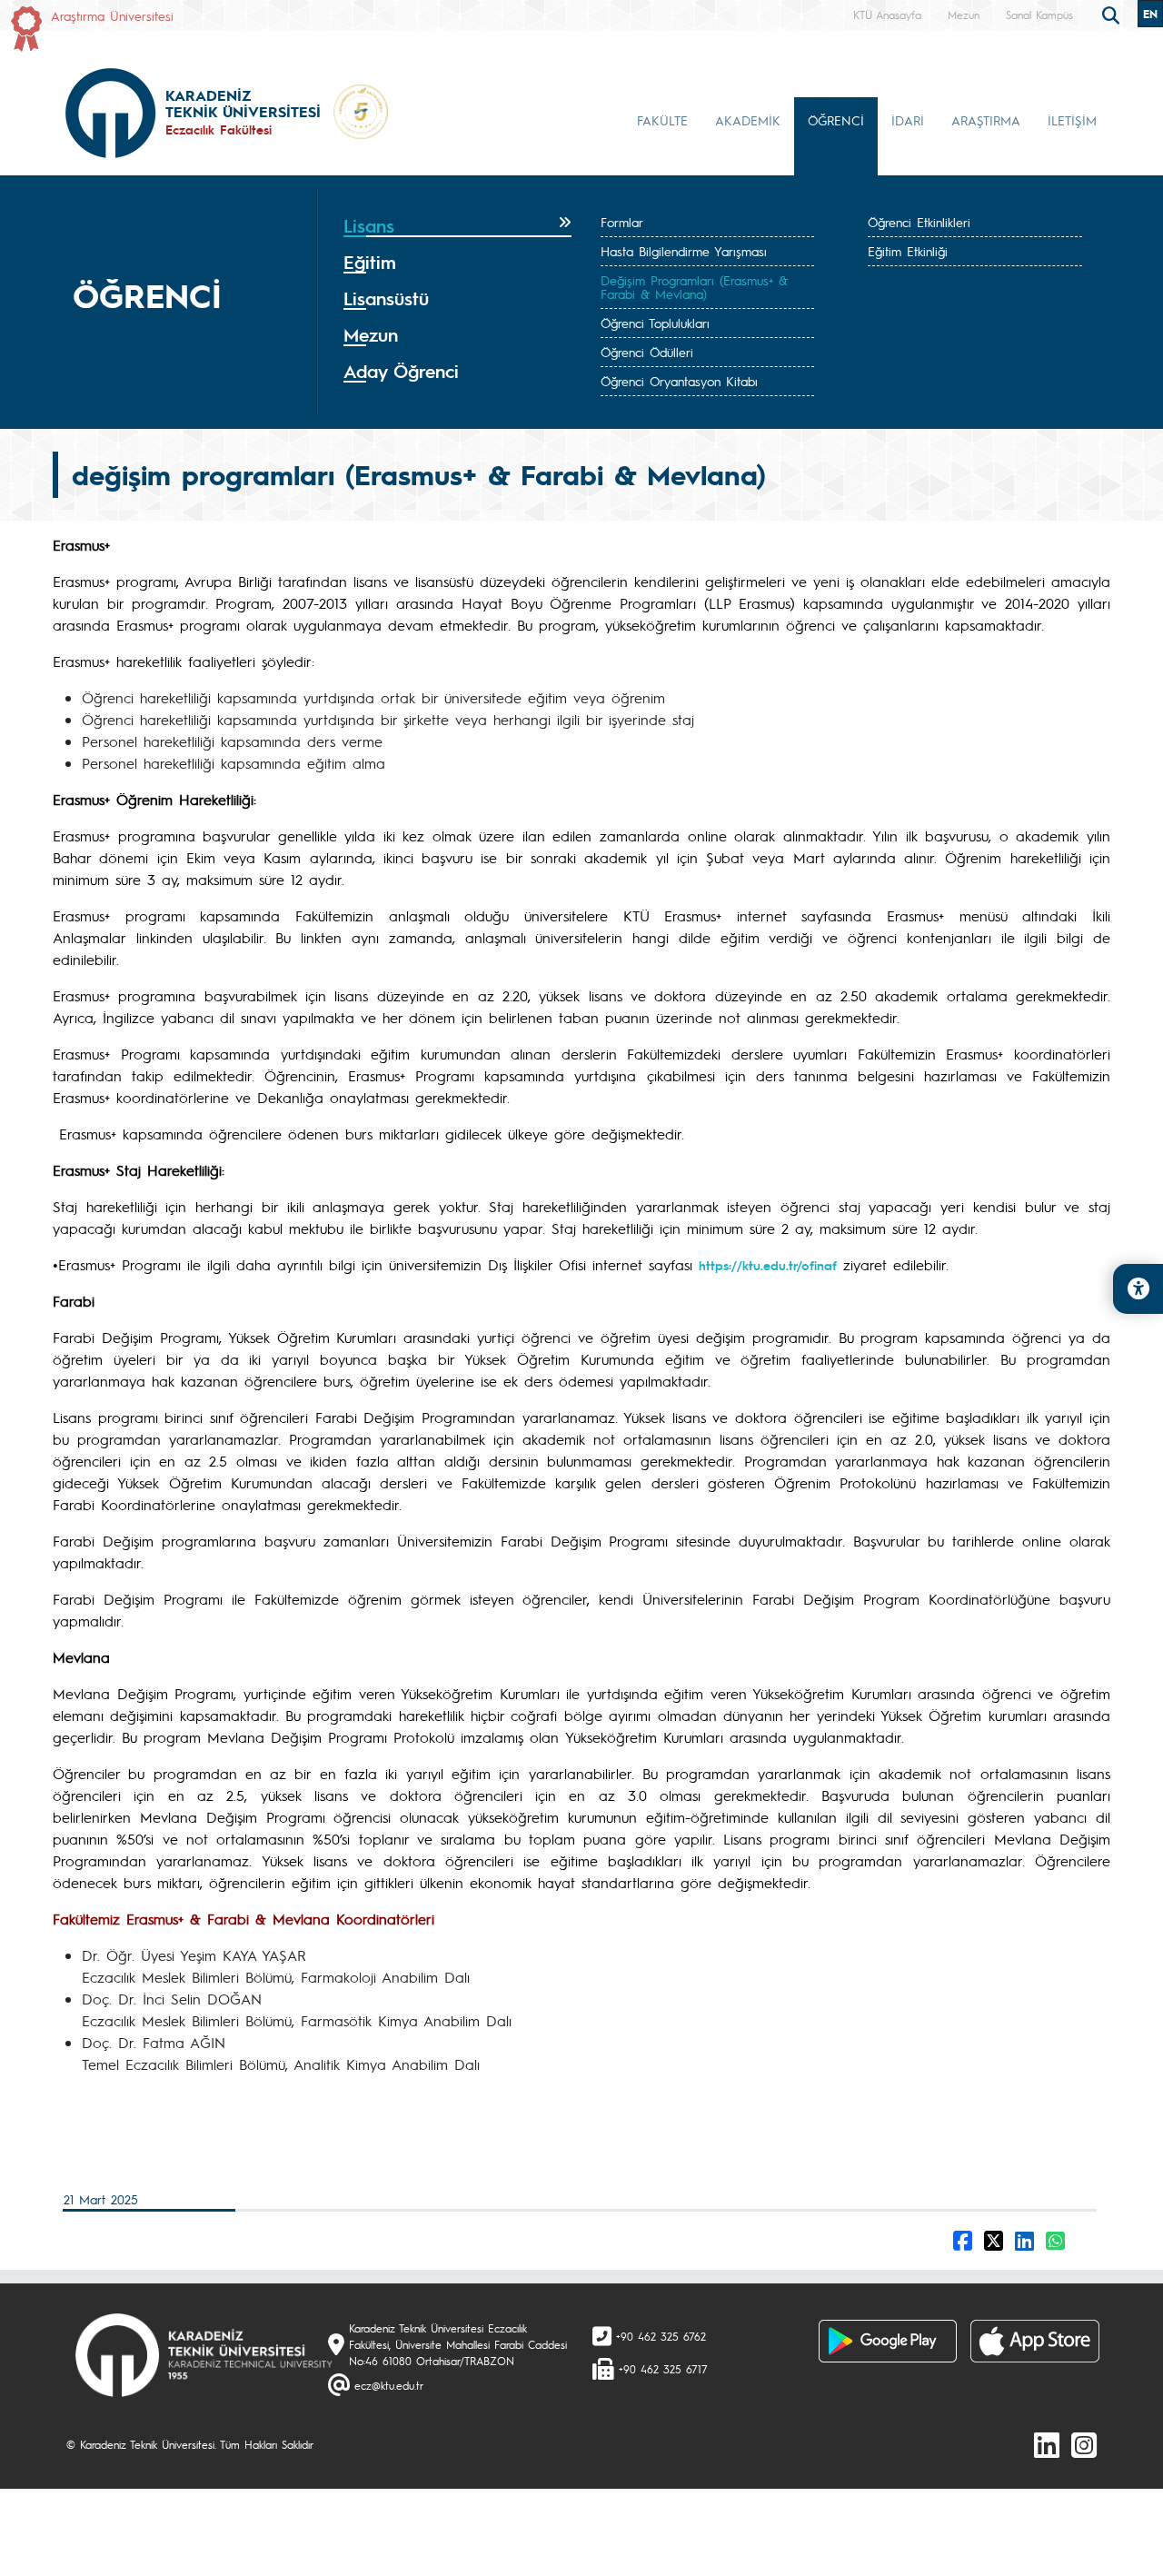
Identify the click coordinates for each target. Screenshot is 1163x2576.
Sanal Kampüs (1039, 15)
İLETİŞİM (1072, 120)
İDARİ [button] (908, 120)
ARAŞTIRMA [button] (986, 120)
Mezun (964, 15)
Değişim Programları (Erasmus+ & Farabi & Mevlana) (694, 287)
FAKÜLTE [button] (662, 120)
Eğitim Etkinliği (908, 251)
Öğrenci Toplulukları (655, 323)
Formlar (622, 222)
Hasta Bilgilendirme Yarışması (684, 251)
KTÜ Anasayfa (887, 15)
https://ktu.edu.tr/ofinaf (768, 1265)
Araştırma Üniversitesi (112, 15)
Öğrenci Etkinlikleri (919, 222)
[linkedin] (1047, 2444)
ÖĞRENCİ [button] (836, 120)
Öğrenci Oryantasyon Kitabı (679, 381)
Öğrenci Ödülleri (647, 352)
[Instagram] (1084, 2444)
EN (1150, 14)
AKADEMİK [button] (748, 120)
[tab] (457, 226)
